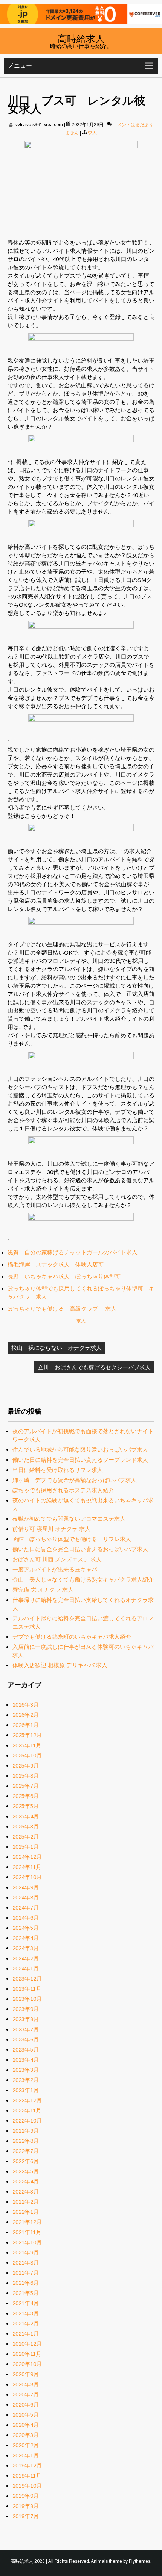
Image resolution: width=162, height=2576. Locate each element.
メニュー (20, 66)
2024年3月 (26, 1948)
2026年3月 (26, 1705)
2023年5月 (26, 2049)
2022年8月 (26, 2141)
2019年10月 (27, 2486)
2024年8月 (26, 1897)
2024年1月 (26, 1968)
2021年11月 (27, 2232)
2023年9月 (26, 2009)
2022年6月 (26, 2161)
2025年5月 (26, 1806)
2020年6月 (26, 2405)
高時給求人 (81, 38)
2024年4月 (26, 1938)
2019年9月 (26, 2496)
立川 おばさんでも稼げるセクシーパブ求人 (94, 1367)
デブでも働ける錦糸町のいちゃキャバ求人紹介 (72, 1637)
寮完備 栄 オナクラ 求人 (43, 1590)
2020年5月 (26, 2415)
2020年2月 (26, 2445)
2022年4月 (26, 2181)
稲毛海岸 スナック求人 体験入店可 (56, 1264)
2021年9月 (26, 2252)
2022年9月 (26, 2131)
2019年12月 (27, 2465)
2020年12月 (27, 2344)
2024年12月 (27, 1857)
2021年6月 (26, 2283)
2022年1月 (26, 2212)
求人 (92, 133)
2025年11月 (27, 1745)
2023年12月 (27, 1978)
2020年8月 (26, 2384)
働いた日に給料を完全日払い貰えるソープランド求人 (80, 1460)
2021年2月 (26, 2323)
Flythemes (140, 2561)
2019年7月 (26, 2516)
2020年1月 (26, 2455)
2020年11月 (27, 2354)
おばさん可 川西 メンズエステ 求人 (57, 1559)
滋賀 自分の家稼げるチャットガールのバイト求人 (73, 1252)
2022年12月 (27, 2100)
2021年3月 (26, 2313)
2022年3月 (26, 2191)
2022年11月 (27, 2110)
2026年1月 (26, 1725)
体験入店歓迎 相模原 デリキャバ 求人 (60, 1665)
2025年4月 (26, 1816)
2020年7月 (26, 2394)
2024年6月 (26, 1918)
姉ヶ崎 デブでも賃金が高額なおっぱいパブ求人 (75, 1480)
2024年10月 (27, 1877)
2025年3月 (26, 1826)
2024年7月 (26, 1907)
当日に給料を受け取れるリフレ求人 (58, 1470)
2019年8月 (26, 2506)
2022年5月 (26, 2171)
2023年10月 (27, 1999)
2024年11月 (27, 1867)
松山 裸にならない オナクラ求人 (57, 1348)
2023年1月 (26, 2090)
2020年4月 (26, 2425)
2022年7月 (26, 2151)
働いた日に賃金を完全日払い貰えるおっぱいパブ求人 (80, 1549)
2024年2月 (26, 1958)
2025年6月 (26, 1796)
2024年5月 (26, 1928)
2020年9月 (26, 2374)
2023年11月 (27, 1989)
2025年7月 (26, 1786)
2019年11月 (27, 2476)
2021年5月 (26, 2293)
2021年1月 (26, 2334)
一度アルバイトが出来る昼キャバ (55, 1569)
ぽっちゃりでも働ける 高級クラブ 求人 (62, 1309)
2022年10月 (27, 2120)
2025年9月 (26, 1765)
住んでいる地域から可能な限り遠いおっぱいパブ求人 (80, 1450)
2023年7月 (26, 2029)
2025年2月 (26, 1836)
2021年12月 (27, 2222)
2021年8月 (26, 2262)
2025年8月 (26, 1776)
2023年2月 (26, 2080)
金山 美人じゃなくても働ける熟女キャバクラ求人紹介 (83, 1580)
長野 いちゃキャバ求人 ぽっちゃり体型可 (64, 1276)
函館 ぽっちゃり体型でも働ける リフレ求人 (72, 1539)
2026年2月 (26, 1715)
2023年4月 (26, 2060)
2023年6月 (26, 2039)
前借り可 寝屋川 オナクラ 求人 (51, 1529)
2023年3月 (26, 2070)
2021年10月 (27, 2242)
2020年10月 (27, 2364)
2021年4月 (26, 2303)
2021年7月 (26, 2273)
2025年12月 (27, 1735)
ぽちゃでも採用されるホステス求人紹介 (63, 1490)
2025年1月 (26, 1847)
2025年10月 (27, 1755)
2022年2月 (26, 2202)
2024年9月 (26, 1887)
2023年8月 (26, 2019)
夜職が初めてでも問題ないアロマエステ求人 (69, 1519)
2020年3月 (26, 2435)
